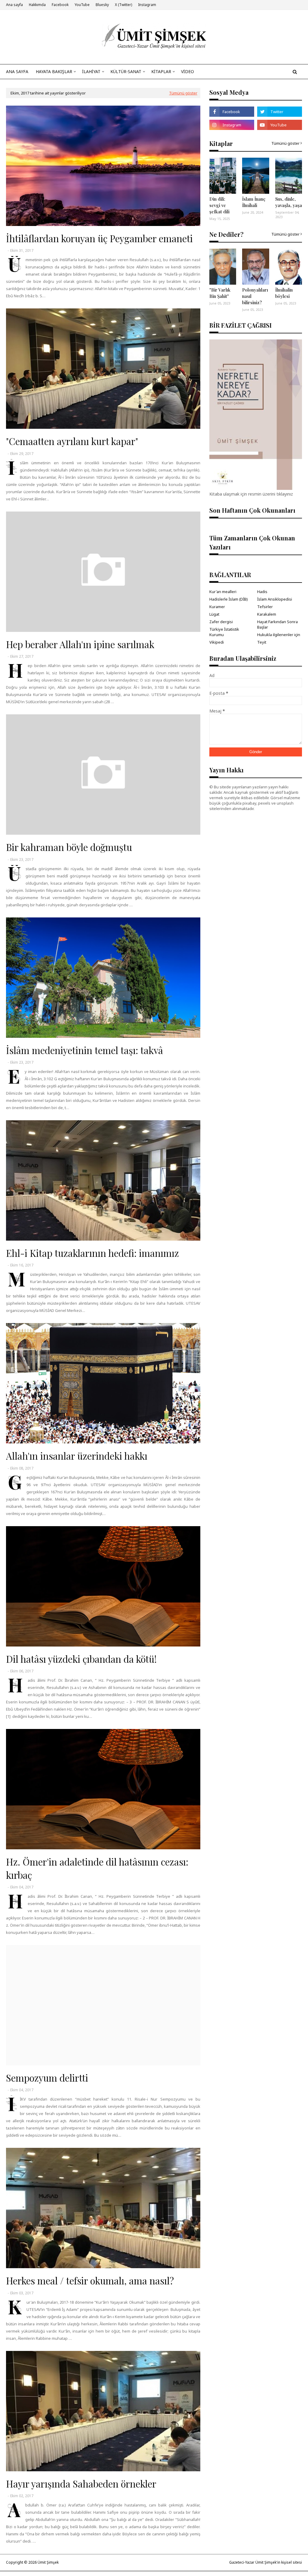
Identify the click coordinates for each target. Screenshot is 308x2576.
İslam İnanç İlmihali (254, 202)
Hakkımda (37, 5)
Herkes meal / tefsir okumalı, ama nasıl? (90, 2281)
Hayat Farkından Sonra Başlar (277, 624)
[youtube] (280, 125)
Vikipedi (217, 642)
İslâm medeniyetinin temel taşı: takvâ (85, 1050)
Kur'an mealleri (223, 592)
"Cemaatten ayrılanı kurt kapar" (72, 441)
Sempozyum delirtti (47, 2078)
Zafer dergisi (221, 622)
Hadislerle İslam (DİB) (229, 599)
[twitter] (280, 112)
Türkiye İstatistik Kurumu (224, 632)
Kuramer (217, 607)
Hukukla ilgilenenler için (279, 635)
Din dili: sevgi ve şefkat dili (219, 205)
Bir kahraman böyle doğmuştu (69, 847)
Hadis (262, 592)
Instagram (147, 5)
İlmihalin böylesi (284, 293)
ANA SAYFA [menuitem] (17, 71)
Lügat (214, 614)
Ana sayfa (14, 5)
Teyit (262, 642)
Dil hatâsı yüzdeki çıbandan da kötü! (81, 1659)
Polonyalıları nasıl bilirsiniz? (255, 296)
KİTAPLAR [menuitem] (161, 71)
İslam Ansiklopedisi (275, 599)
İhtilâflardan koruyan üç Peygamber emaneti (99, 238)
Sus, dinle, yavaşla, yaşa (289, 202)
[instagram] (232, 125)
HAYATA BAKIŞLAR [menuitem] (54, 71)
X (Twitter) (123, 5)
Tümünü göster (183, 93)
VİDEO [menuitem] (188, 71)
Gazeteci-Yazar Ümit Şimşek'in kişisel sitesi (266, 2562)
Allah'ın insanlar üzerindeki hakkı (77, 1456)
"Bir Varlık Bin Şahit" (220, 293)
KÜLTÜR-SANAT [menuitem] (126, 71)
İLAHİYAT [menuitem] (91, 71)
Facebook (60, 5)
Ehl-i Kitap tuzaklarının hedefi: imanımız (92, 1253)
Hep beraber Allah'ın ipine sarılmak (80, 644)
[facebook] (232, 112)
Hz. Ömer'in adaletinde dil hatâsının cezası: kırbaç (97, 1868)
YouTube (82, 5)
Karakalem (267, 614)
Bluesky (102, 5)
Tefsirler (265, 607)
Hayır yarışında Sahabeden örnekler (81, 2484)
